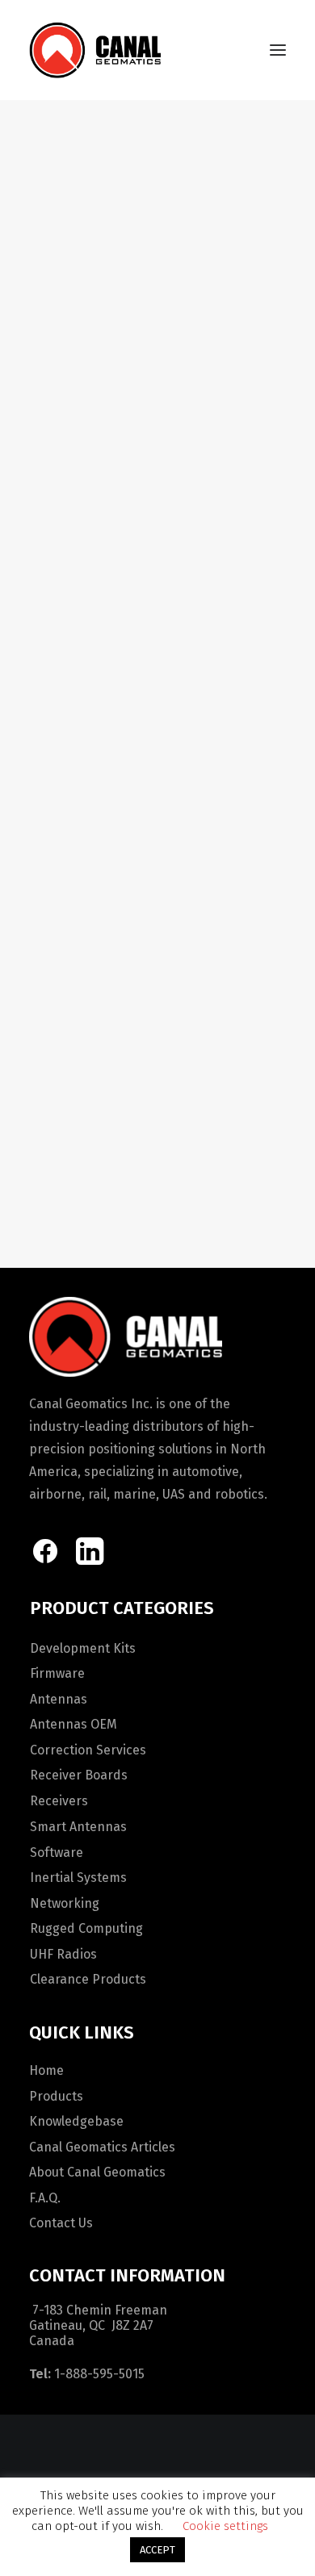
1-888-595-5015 (99, 2374)
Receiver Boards (79, 1775)
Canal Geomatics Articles (102, 2147)
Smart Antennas (78, 1827)
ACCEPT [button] (157, 2550)
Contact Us (61, 2223)
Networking (65, 1903)
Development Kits (83, 1648)
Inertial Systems (78, 1878)
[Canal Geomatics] (95, 50)
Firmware (57, 1673)
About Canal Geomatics (97, 2172)
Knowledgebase (76, 2121)
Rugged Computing (86, 1928)
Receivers (59, 1801)
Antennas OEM (73, 1724)
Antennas (59, 1699)
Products (56, 2096)
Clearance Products (88, 1979)
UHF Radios (63, 1954)
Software (57, 1853)
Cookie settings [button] (225, 2526)
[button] (278, 50)
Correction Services (88, 1750)
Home (46, 2070)
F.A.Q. (45, 2198)
